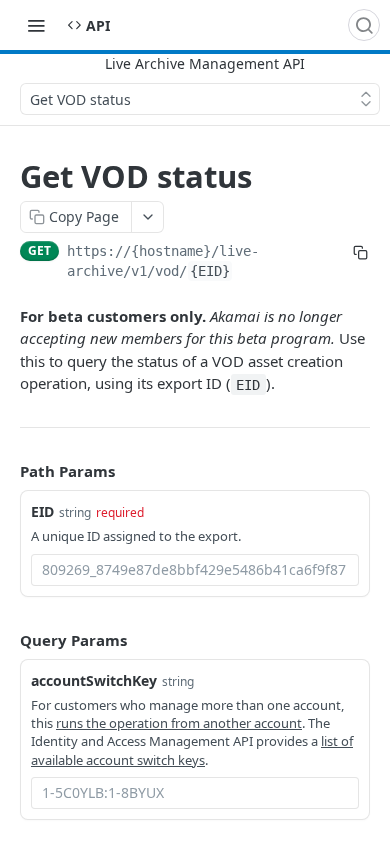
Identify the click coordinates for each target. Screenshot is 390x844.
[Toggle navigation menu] (36, 25)
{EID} (210, 271)
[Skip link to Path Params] (6, 471)
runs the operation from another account (179, 723)
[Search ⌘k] (364, 25)
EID (42, 511)
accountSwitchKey (94, 680)
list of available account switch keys (192, 750)
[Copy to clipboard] (360, 253)
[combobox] (195, 570)
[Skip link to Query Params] (6, 640)
